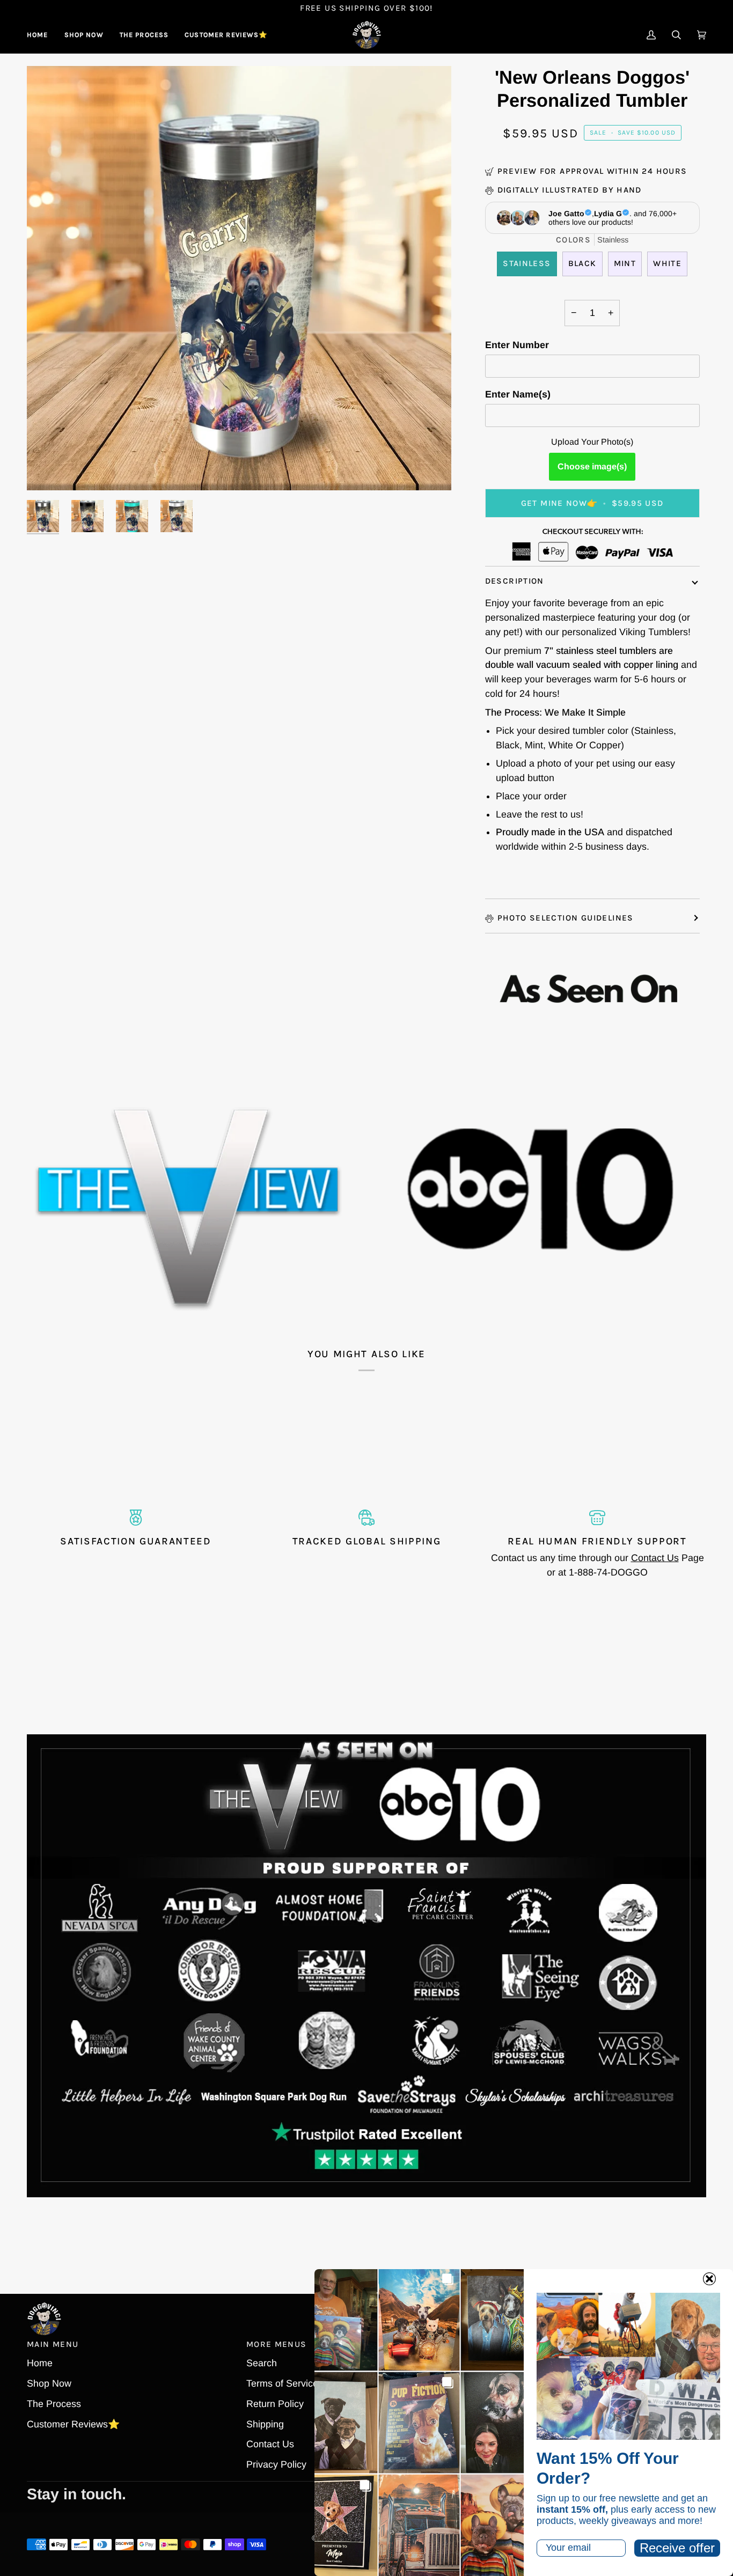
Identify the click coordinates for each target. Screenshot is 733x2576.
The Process (54, 2404)
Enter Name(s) (518, 394)
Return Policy (275, 2404)
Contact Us (655, 1558)
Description (515, 581)
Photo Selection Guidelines (566, 918)
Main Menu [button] (53, 2344)
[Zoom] (239, 278)
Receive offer (677, 2548)
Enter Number (517, 345)
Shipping (265, 2424)
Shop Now (49, 2383)
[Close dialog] (709, 2279)
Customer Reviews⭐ (73, 2424)
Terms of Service (282, 2383)
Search (262, 2363)
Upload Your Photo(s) (592, 442)
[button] (84, 35)
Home (40, 2363)
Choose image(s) (592, 466)
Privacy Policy (276, 2464)
